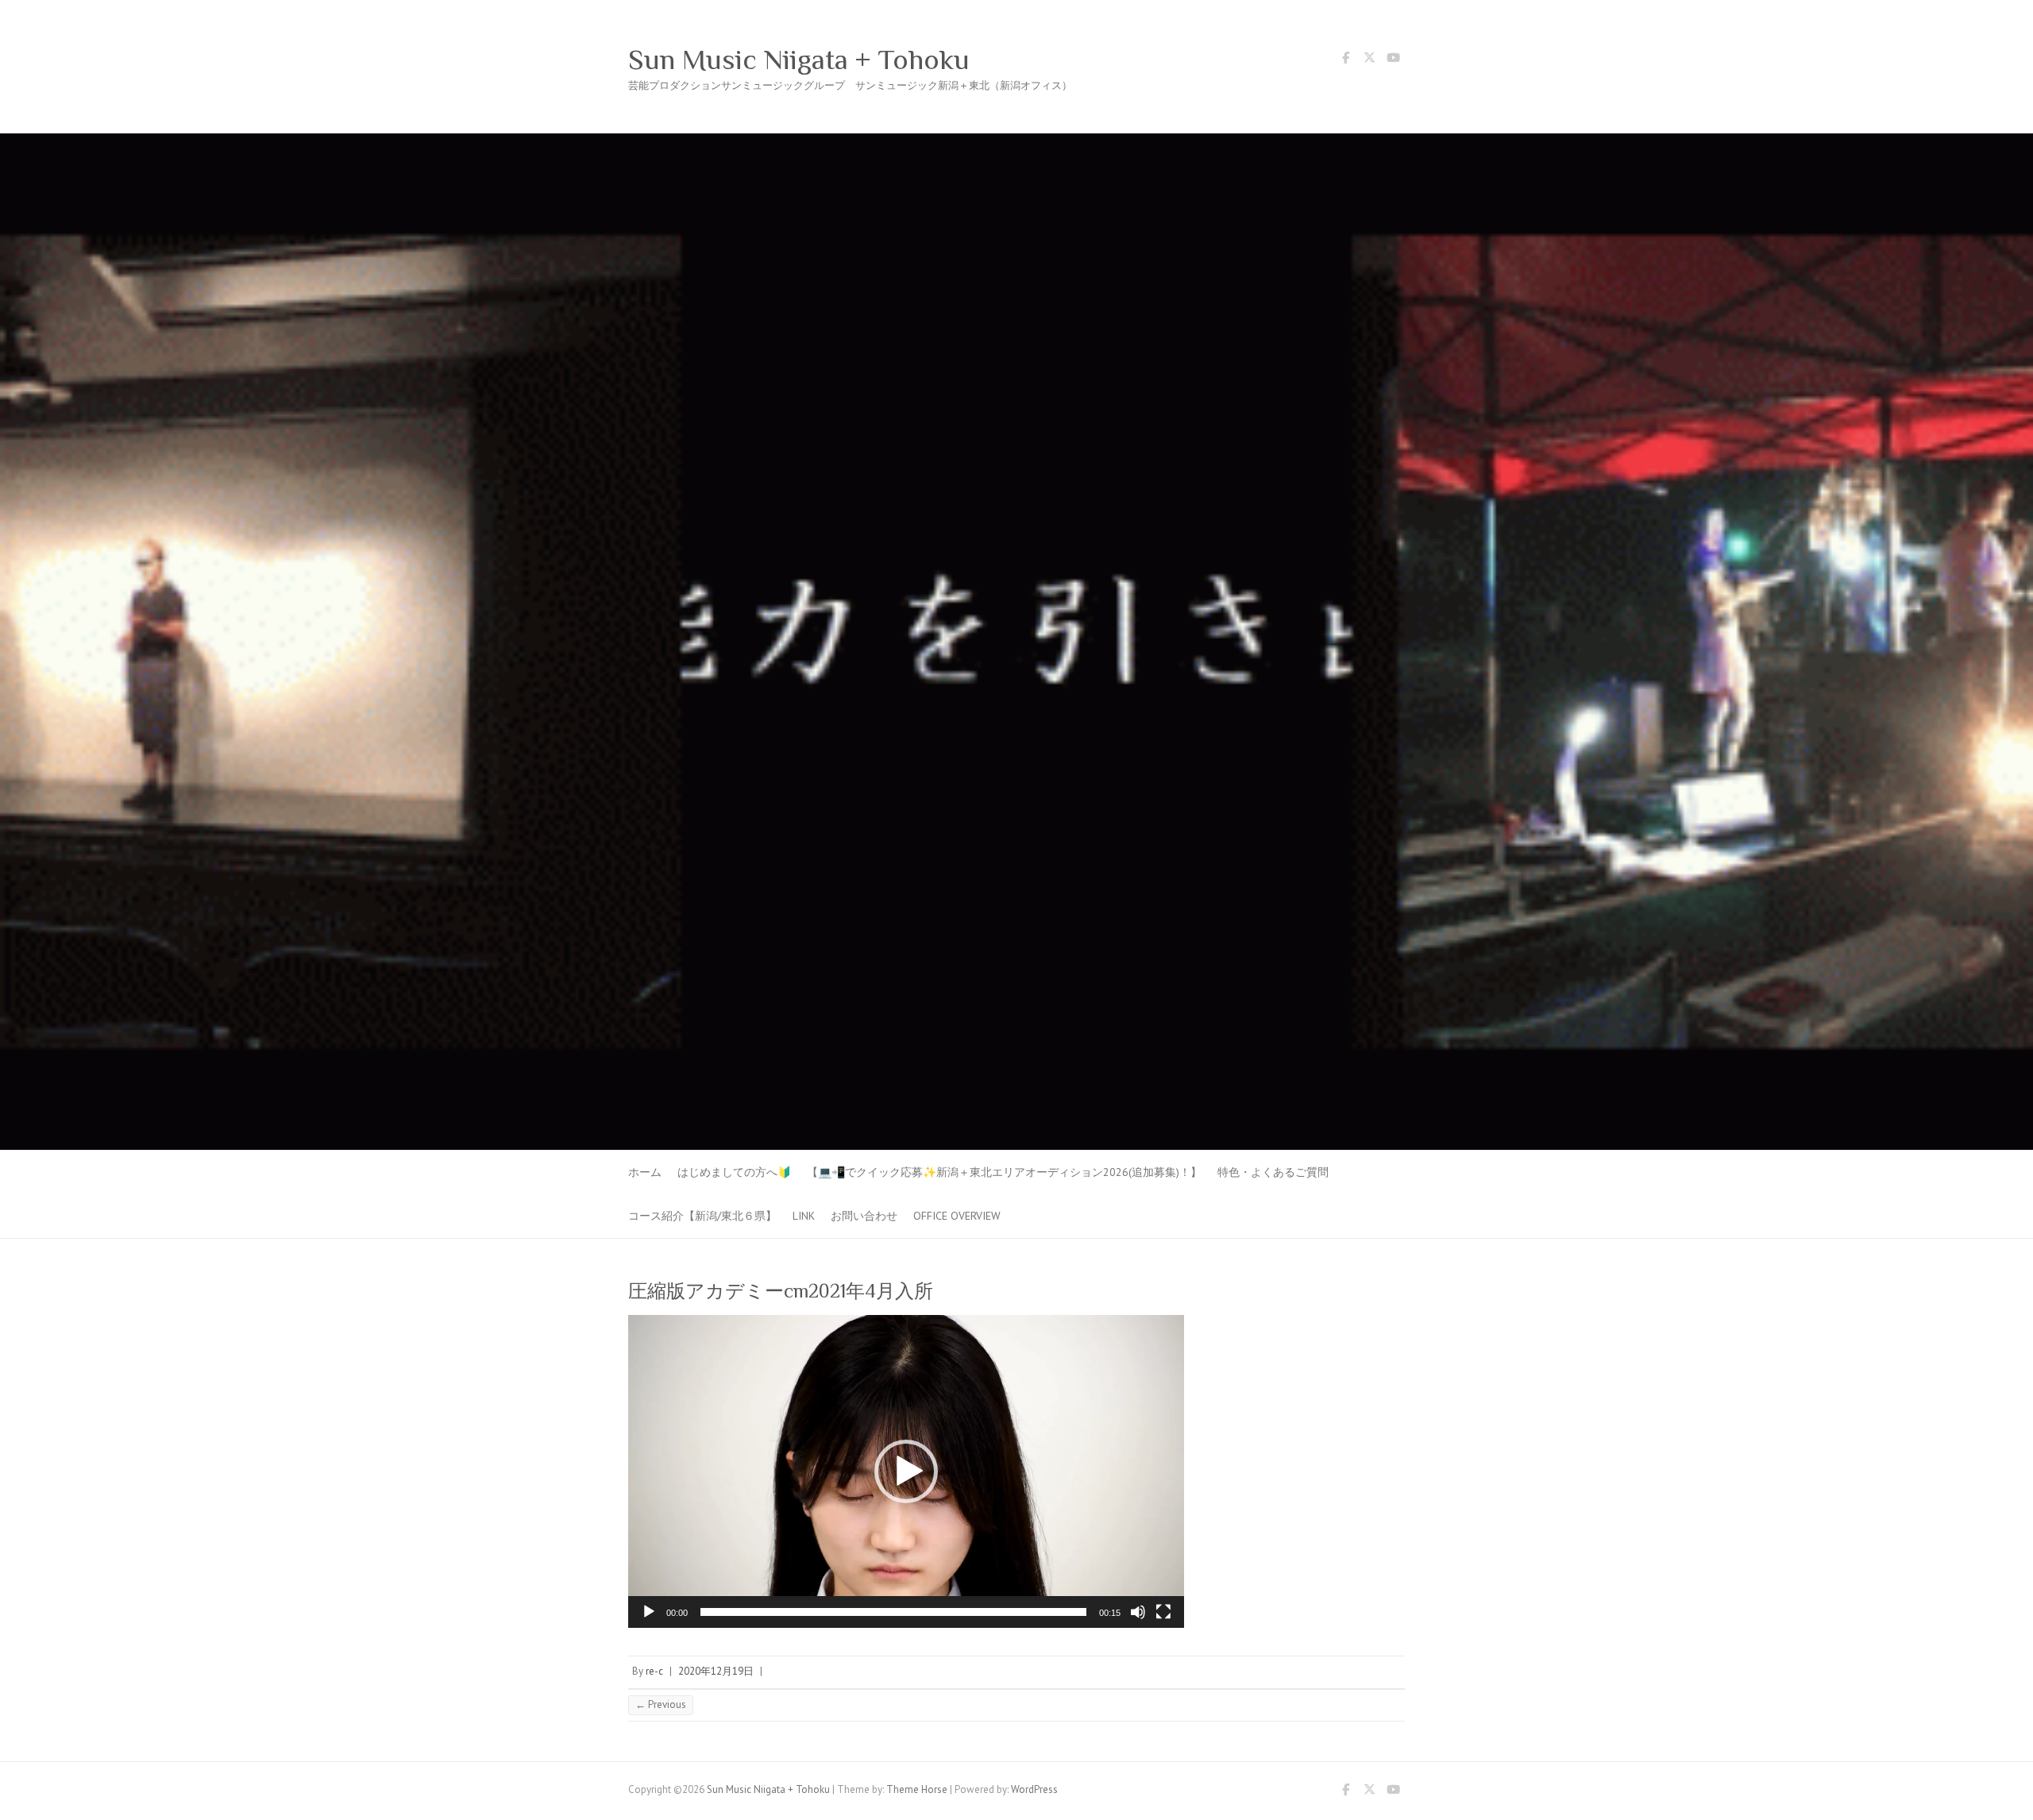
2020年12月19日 (716, 1671)
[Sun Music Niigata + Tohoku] (1016, 141)
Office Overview (957, 1216)
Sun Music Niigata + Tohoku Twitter (1369, 60)
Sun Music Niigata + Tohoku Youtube (1393, 60)
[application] (906, 1471)
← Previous (661, 1704)
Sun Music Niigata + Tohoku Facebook (1345, 60)
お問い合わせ (864, 1216)
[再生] (649, 1612)
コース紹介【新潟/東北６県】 (702, 1216)
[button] (906, 1471)
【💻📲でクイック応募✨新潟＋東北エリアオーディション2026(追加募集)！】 (1004, 1172)
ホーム (645, 1172)
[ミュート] (1138, 1612)
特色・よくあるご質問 (1273, 1172)
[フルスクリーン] (1163, 1612)
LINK (804, 1216)
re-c (654, 1671)
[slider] (893, 1612)
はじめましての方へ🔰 (734, 1172)
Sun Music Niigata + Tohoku (799, 60)
